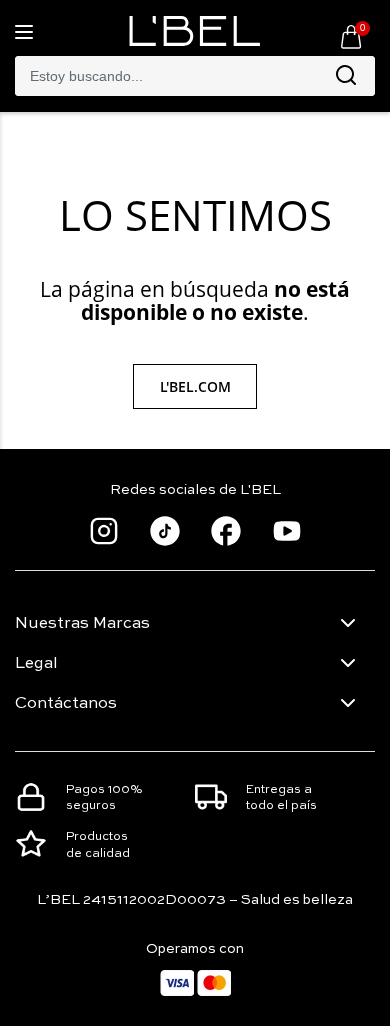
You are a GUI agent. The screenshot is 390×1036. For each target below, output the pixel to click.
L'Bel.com (195, 386)
